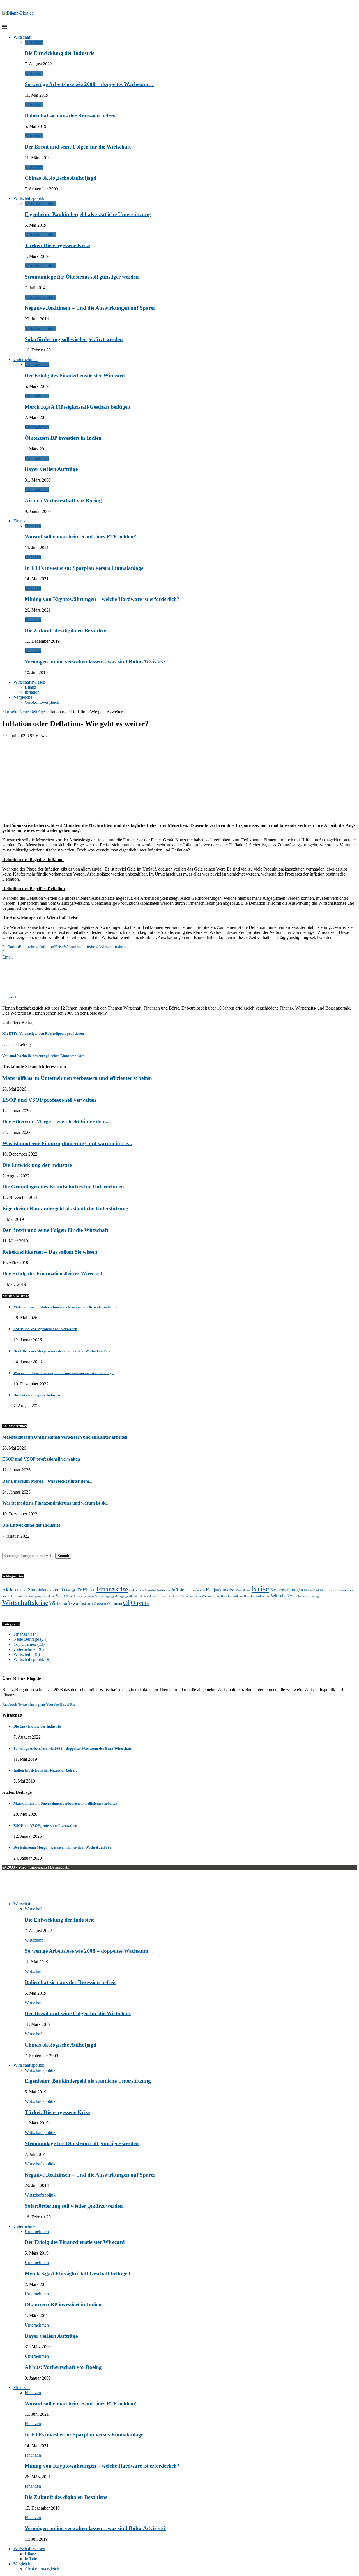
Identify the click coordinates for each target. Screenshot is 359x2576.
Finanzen (22, 521)
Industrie (164, 1590)
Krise (59, 947)
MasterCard (311, 1590)
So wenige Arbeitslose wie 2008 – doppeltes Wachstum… (89, 84)
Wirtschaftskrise (113, 947)
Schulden (49, 1596)
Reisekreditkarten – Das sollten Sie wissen (50, 1252)
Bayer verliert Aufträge (51, 469)
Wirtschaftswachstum (71, 1603)
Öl (126, 1603)
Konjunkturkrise (220, 1590)
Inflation (32, 692)
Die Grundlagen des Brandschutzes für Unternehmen (63, 1187)
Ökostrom (115, 1604)
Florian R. (10, 997)
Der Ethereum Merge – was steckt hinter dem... (56, 1122)
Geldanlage (137, 1590)
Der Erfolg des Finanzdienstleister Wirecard (75, 375)
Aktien (9, 1590)
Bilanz (30, 687)
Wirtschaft (22, 37)
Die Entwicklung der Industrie (59, 53)
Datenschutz (59, 1867)
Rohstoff (8, 1596)
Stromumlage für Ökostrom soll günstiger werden (82, 277)
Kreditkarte (243, 1590)
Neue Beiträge (32, 712)
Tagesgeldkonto (128, 1596)
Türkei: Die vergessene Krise (57, 245)
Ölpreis (140, 1603)
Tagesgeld (111, 1596)
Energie (71, 1590)
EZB (92, 1590)
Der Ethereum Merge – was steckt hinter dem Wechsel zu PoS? (63, 1351)
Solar (60, 1596)
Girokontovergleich (42, 702)
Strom (99, 1596)
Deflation (11, 947)
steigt (91, 1596)
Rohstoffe (21, 1596)
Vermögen (188, 1596)
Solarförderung (76, 1596)
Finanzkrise (29, 947)
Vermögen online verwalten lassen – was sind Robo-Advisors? (95, 662)
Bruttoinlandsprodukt (46, 1590)
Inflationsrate (196, 1590)
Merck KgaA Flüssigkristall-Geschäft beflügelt (78, 407)
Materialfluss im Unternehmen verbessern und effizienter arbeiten (77, 1078)
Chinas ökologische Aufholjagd (61, 178)
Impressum (38, 1867)
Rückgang (35, 1596)
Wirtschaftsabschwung (304, 1596)
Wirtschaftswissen (29, 682)
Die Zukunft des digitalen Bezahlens (66, 630)
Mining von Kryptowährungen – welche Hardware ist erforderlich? (102, 599)
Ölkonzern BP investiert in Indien (63, 438)
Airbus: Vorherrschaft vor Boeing (63, 500)
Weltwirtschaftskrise (81, 947)
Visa (198, 1596)
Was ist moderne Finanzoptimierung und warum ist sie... (67, 1143)
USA (176, 1596)
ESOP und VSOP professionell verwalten (49, 1100)
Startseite (10, 712)
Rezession (345, 1590)
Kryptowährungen (287, 1590)
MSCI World (328, 1590)
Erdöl (82, 1590)
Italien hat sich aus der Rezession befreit (70, 116)
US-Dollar (165, 1596)
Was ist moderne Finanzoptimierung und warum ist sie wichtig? (64, 1373)
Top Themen (29, 1644)
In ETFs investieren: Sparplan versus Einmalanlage (84, 568)
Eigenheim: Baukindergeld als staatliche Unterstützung (88, 214)
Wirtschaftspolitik (29, 198)
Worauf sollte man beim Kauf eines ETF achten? (80, 537)
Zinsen (100, 1603)
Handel (150, 1590)
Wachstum (209, 1596)
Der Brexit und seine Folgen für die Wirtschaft (78, 147)
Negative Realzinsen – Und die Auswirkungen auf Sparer (90, 308)
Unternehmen (26, 359)
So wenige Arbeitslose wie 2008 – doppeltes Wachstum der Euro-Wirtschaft (72, 1748)
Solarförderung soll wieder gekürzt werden (74, 339)
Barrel (22, 1590)
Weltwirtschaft (227, 1596)
